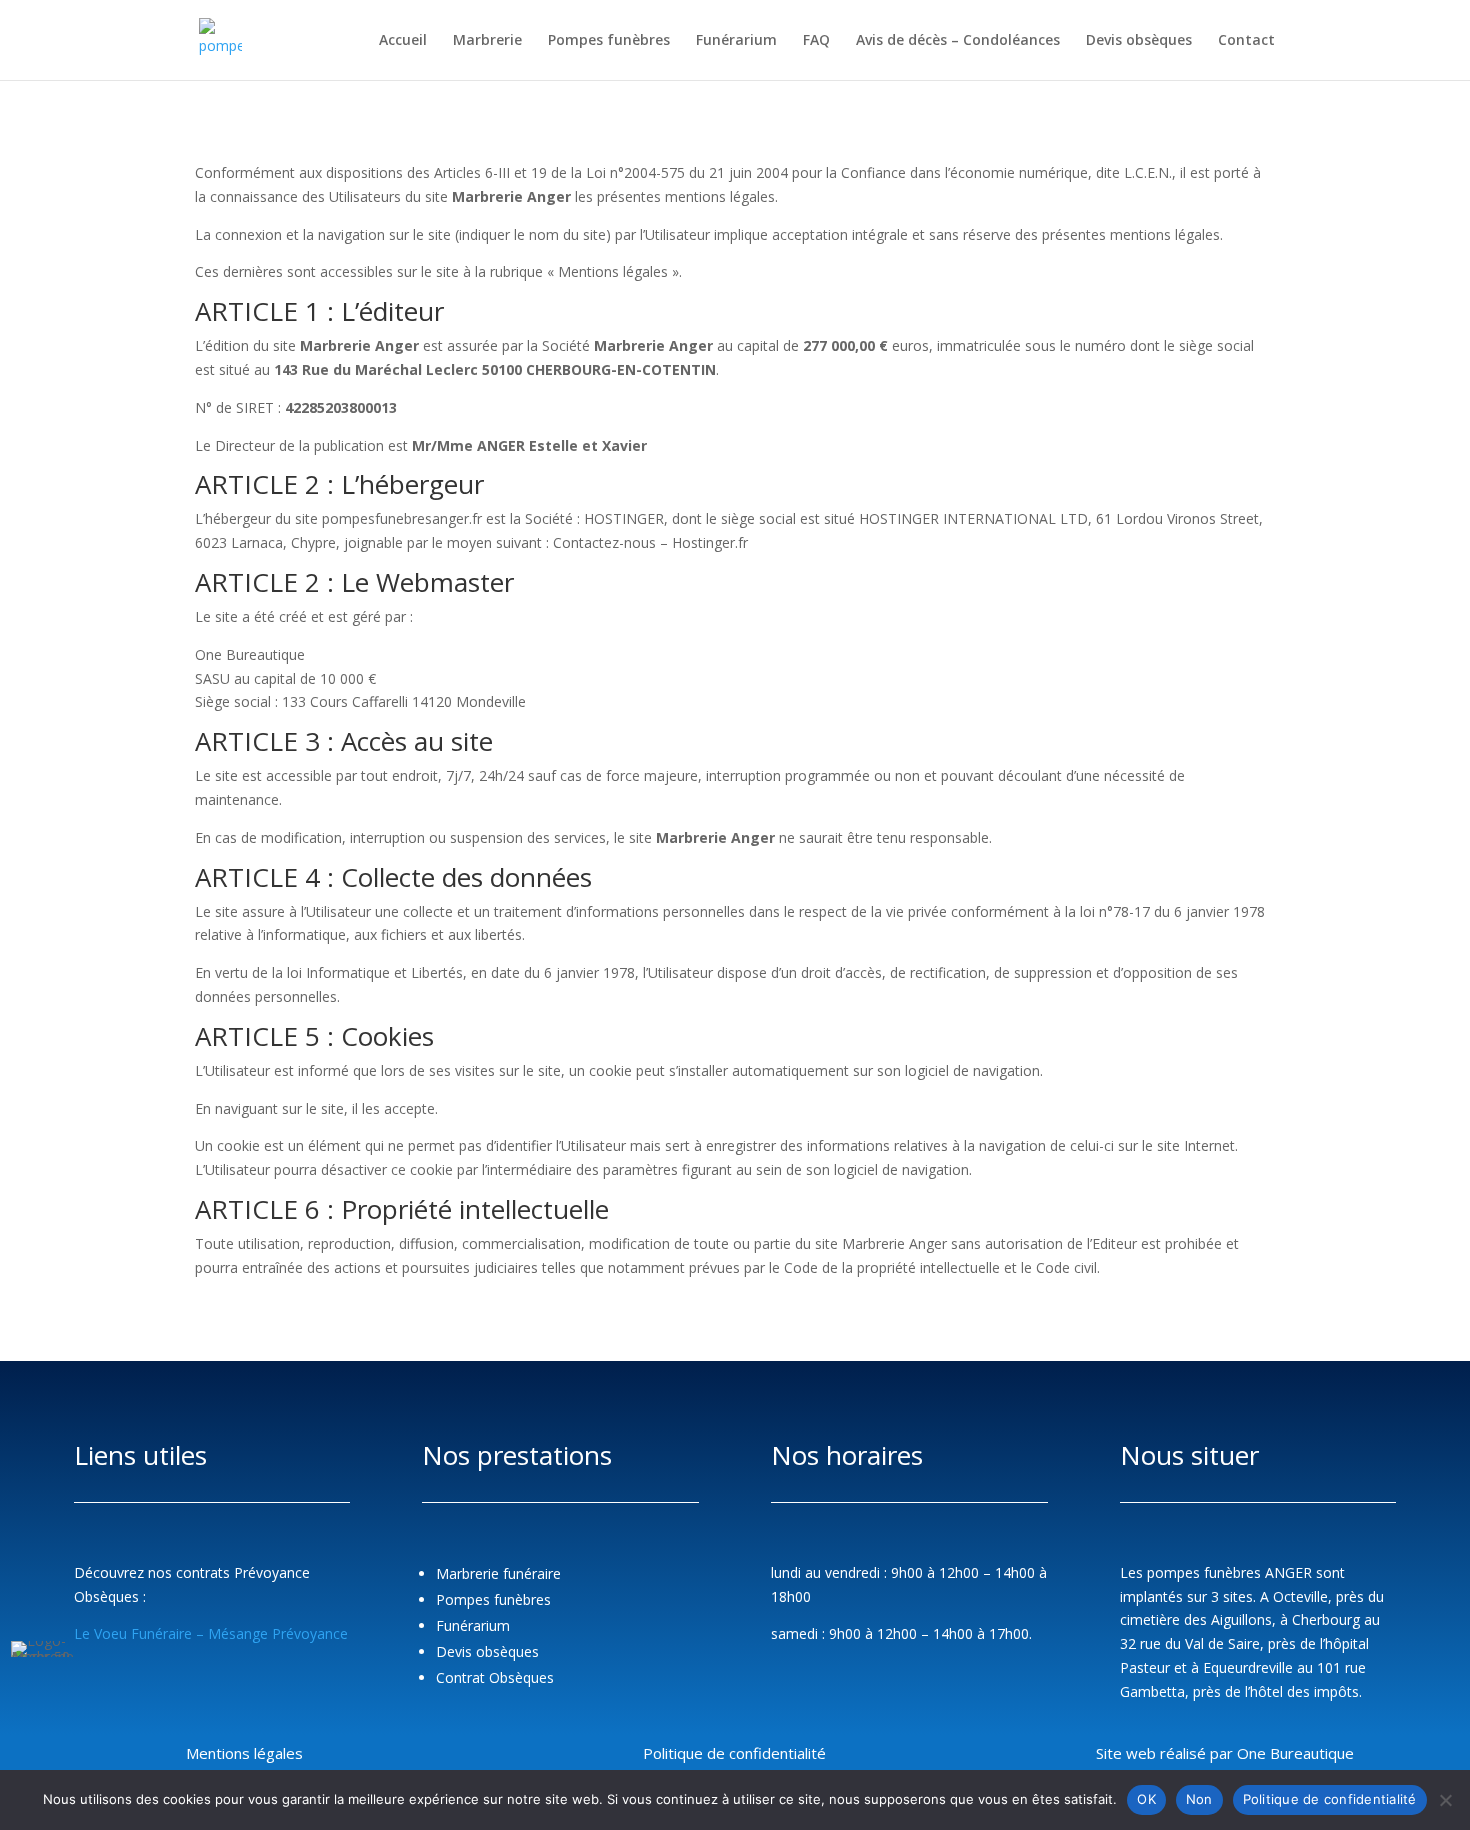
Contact (1246, 41)
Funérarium (736, 41)
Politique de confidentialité (734, 1753)
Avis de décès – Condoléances (958, 41)
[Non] (1445, 1800)
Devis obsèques (1139, 41)
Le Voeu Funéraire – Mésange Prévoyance (211, 1633)
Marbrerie (487, 41)
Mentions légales (244, 1753)
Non (1199, 1799)
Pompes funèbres (609, 41)
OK (1146, 1799)
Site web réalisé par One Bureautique (1225, 1753)
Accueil (403, 41)
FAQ (816, 41)
